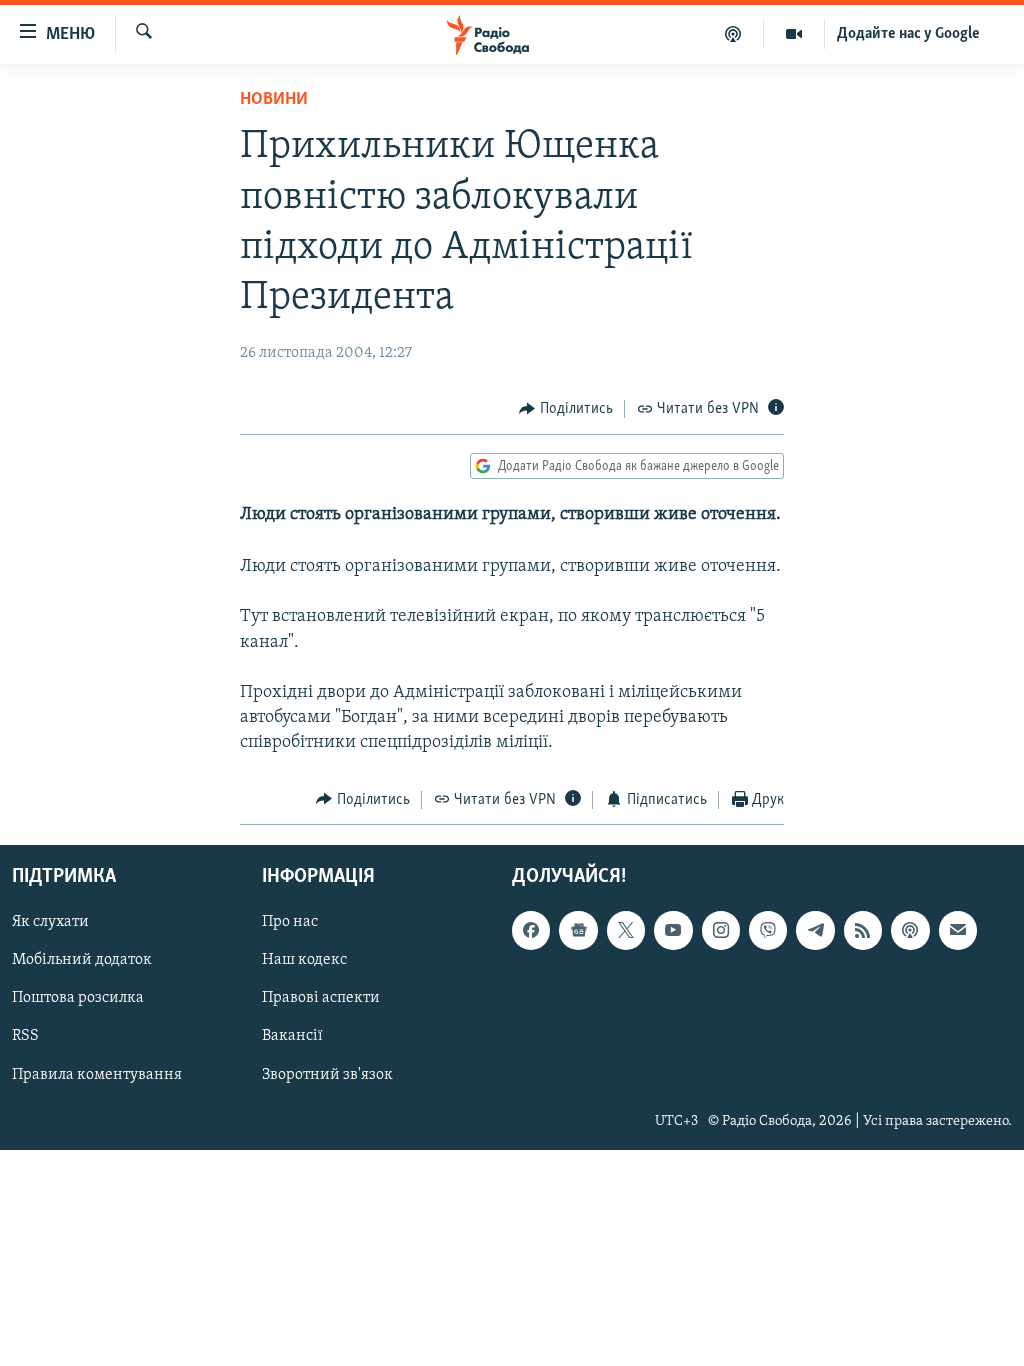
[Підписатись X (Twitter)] (626, 930)
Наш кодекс (304, 960)
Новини (274, 100)
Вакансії (292, 1037)
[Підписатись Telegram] (815, 930)
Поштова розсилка (78, 999)
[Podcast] (910, 930)
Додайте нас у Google (908, 34)
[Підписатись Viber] (768, 930)
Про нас (290, 922)
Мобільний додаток (82, 960)
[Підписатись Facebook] (531, 930)
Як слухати (50, 922)
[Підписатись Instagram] (721, 930)
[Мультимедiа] (794, 34)
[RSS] (863, 930)
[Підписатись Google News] (578, 930)
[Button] (566, 409)
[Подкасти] (733, 34)
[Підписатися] (958, 930)
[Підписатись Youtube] (673, 930)
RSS (25, 1037)
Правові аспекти (321, 999)
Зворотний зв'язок (327, 1075)
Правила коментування (97, 1075)
